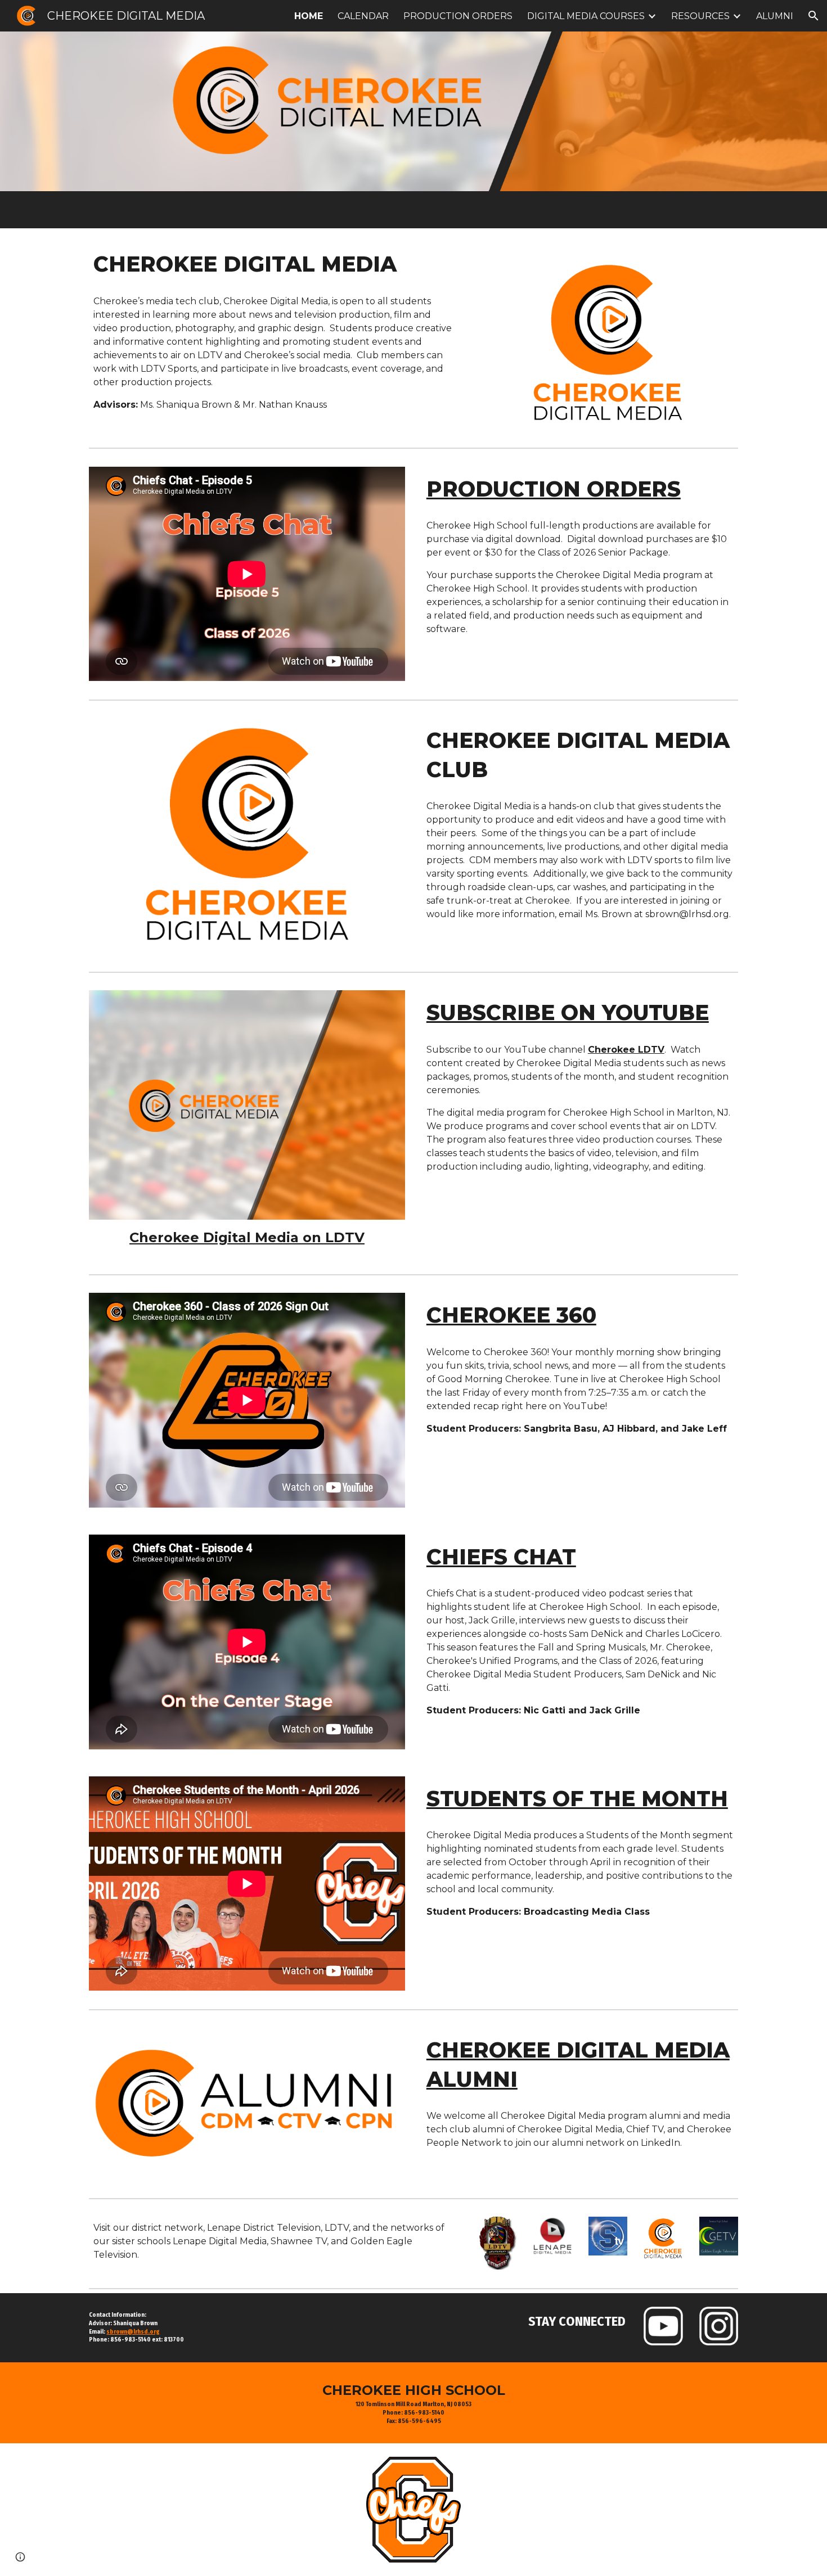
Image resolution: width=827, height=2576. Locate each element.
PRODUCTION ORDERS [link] (458, 16)
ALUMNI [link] (775, 16)
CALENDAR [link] (363, 16)
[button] (813, 16)
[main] (275, 264)
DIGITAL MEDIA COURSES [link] (586, 16)
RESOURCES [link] (700, 16)
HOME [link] (309, 16)
